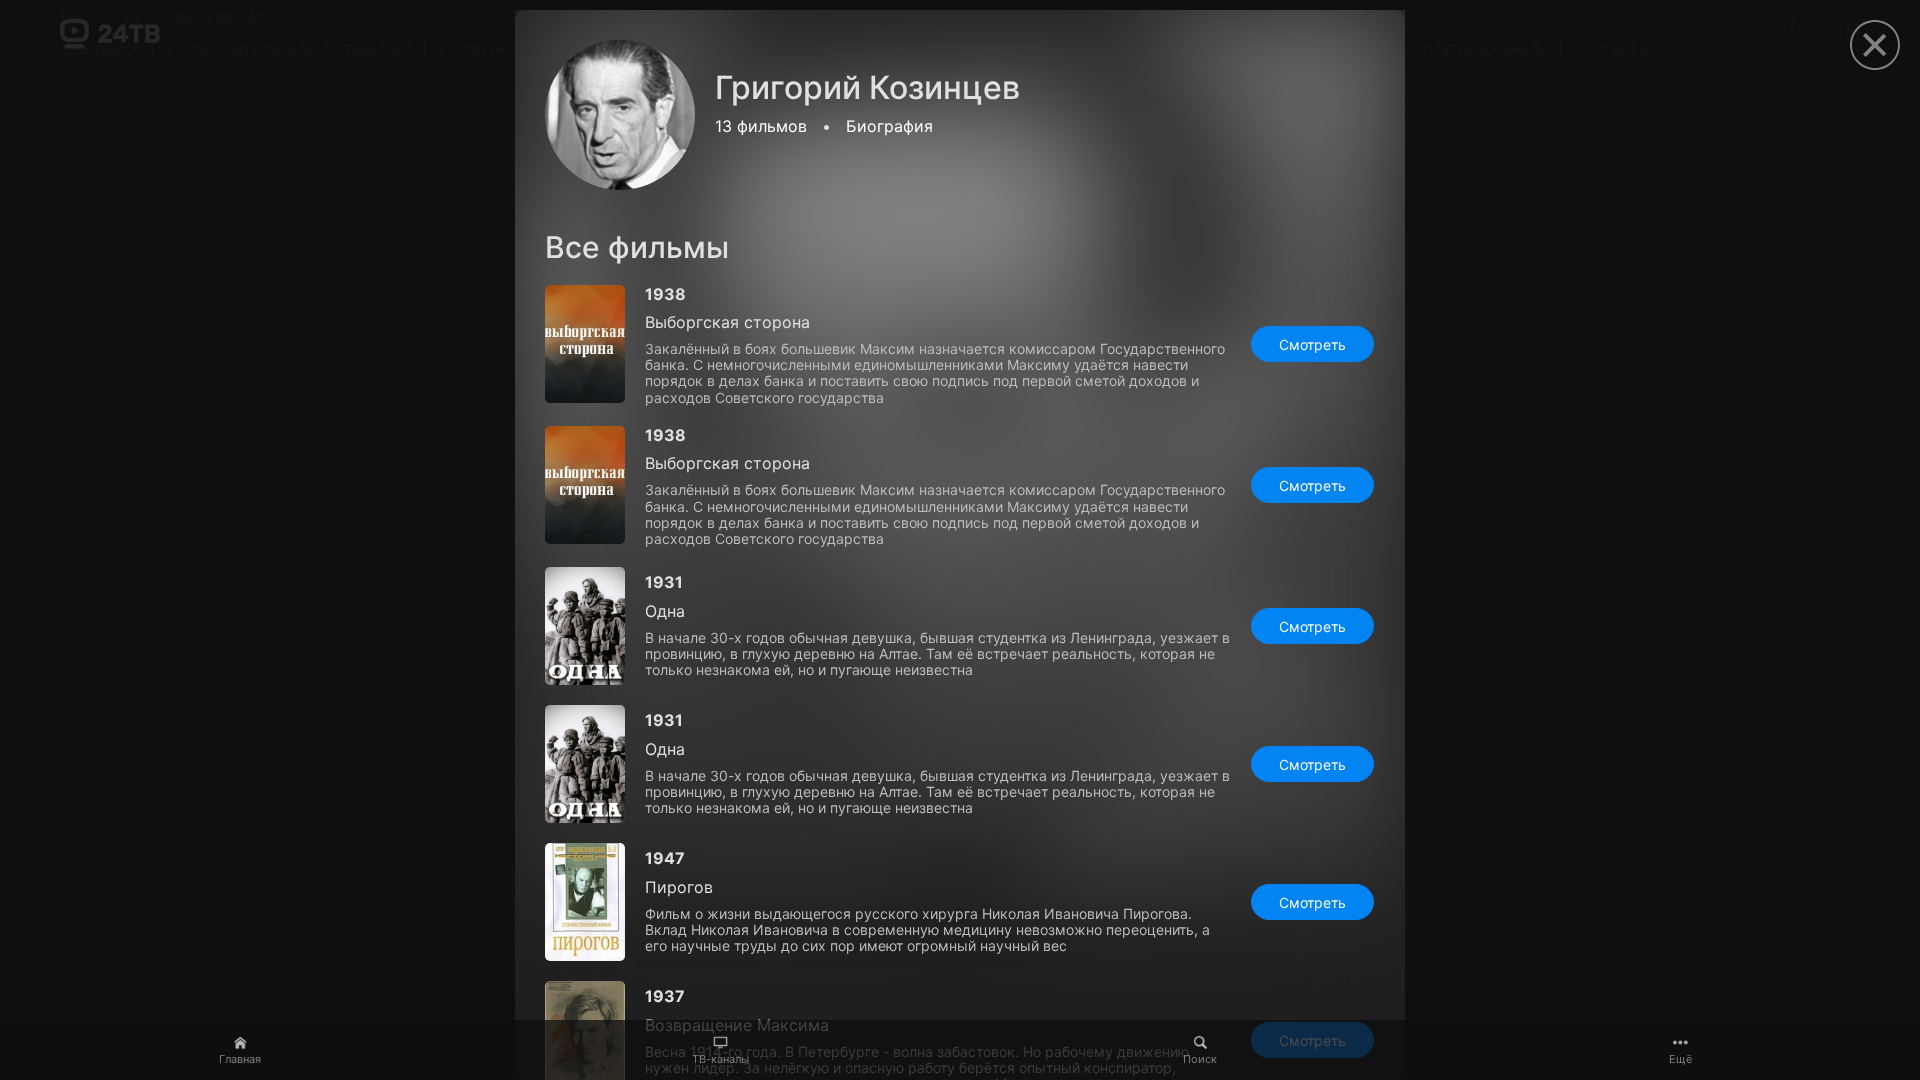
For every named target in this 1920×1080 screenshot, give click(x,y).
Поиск (1200, 1059)
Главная (240, 1059)
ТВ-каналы (720, 1059)
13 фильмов (761, 126)
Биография (889, 126)
